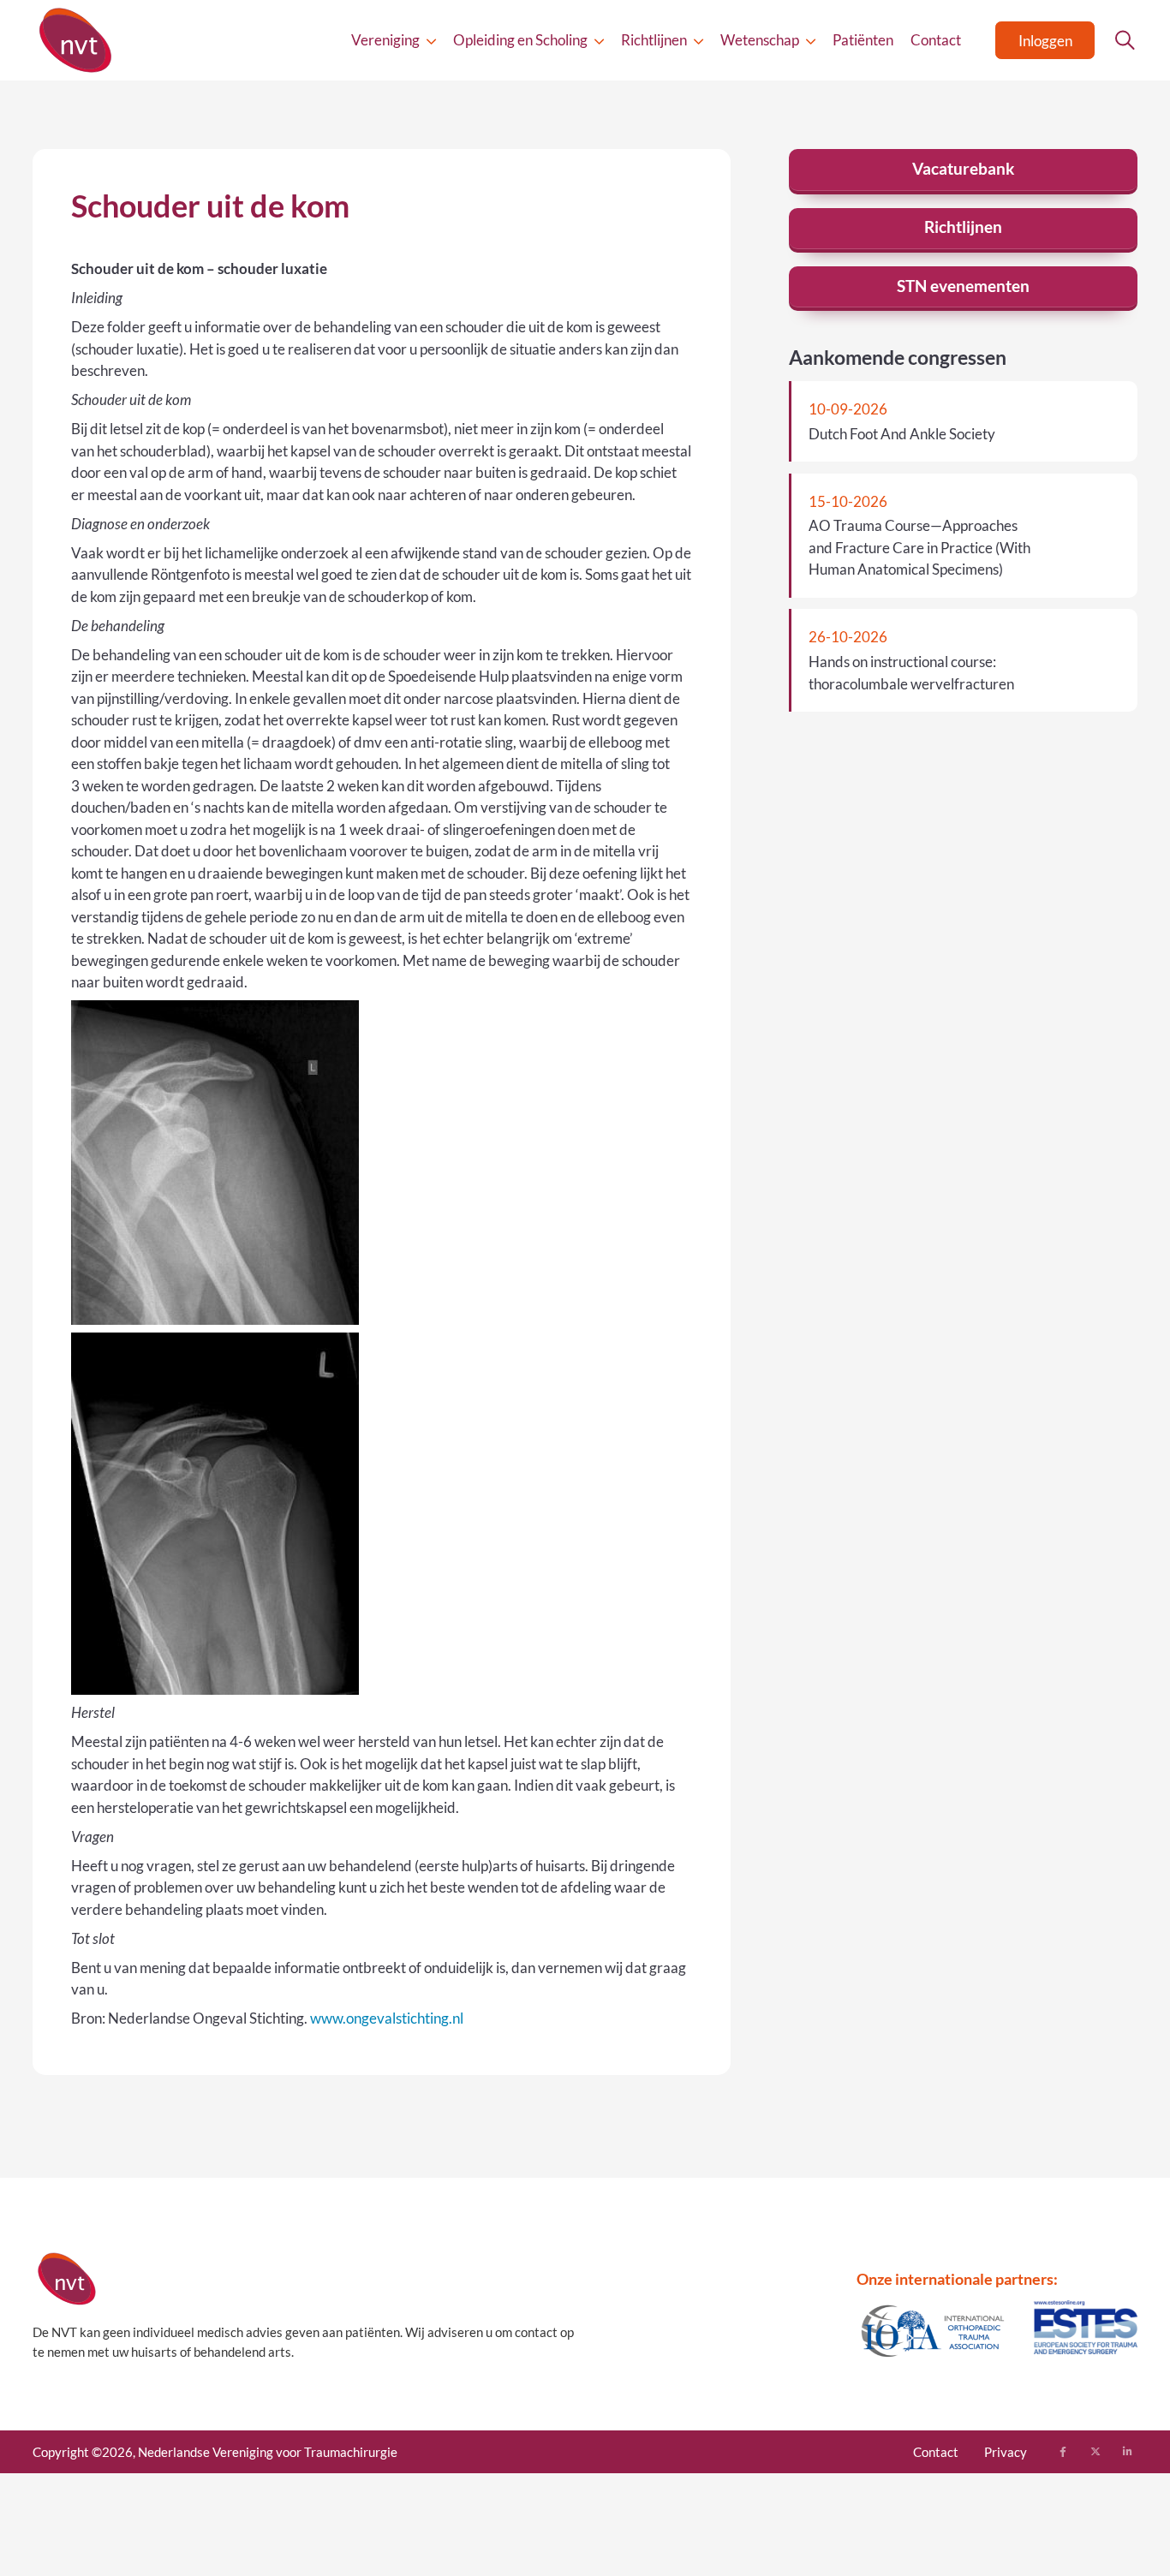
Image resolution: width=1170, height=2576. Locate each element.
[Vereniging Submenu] (431, 41)
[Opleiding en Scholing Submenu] (599, 41)
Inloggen (1045, 41)
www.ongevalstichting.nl (387, 2018)
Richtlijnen (654, 40)
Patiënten (863, 40)
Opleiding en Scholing (520, 40)
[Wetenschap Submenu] (811, 41)
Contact (936, 40)
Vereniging (385, 40)
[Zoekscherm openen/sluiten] (1125, 40)
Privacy (1006, 2452)
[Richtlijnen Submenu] (698, 41)
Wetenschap (760, 40)
